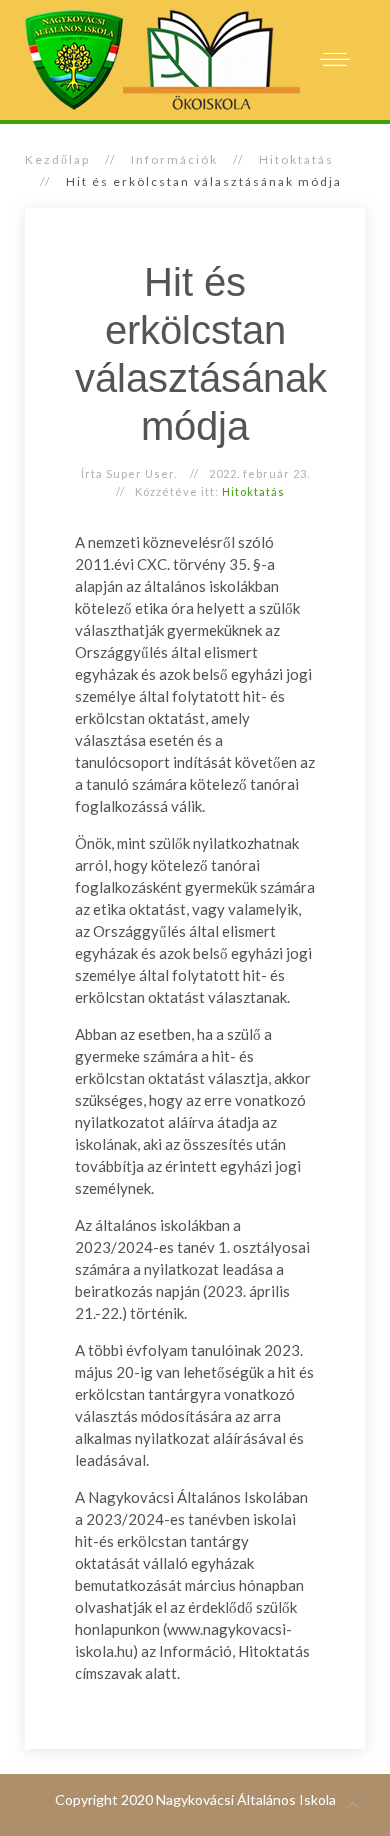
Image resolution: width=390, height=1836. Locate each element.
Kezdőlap (57, 159)
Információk (174, 159)
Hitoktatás (296, 159)
